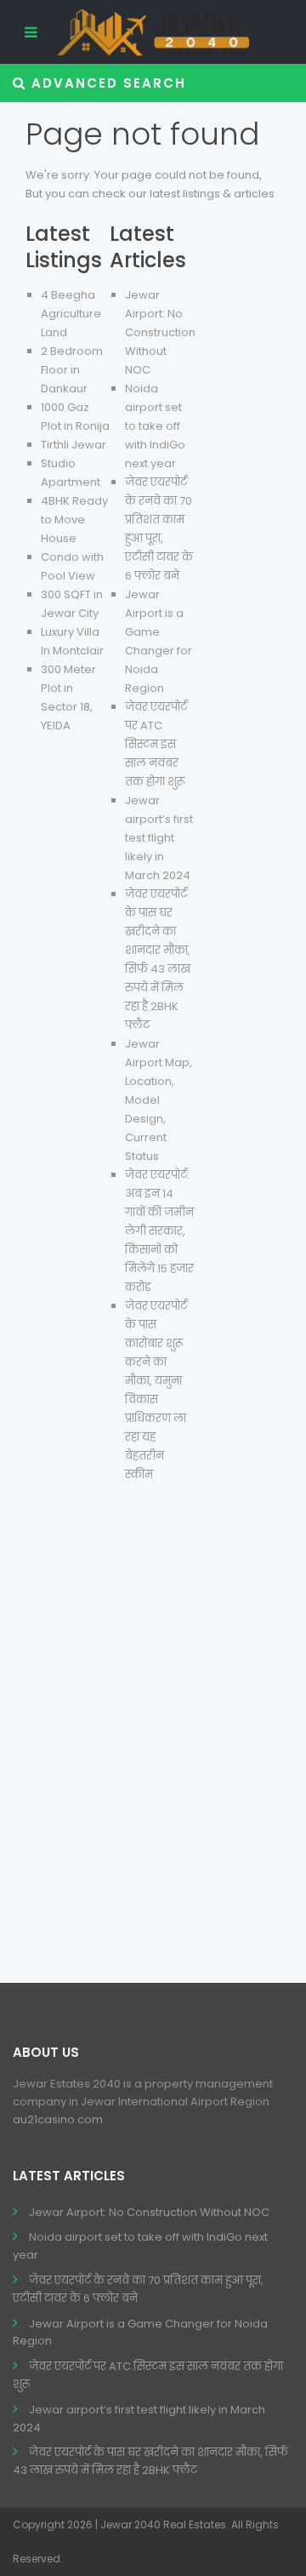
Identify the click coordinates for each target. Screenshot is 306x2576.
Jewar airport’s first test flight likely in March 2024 (159, 838)
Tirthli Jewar (74, 445)
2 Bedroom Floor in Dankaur (72, 370)
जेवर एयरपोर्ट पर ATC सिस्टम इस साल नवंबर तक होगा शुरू (156, 744)
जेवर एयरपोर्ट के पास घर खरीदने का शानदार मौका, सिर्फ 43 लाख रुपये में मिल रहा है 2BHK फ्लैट (150, 2461)
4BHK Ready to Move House (74, 520)
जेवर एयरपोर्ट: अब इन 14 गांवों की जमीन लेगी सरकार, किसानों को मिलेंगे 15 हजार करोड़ (159, 1231)
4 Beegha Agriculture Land (71, 314)
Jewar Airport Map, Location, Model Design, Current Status (159, 1100)
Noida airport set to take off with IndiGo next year (155, 426)
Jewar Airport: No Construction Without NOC (160, 332)
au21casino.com (58, 2119)
